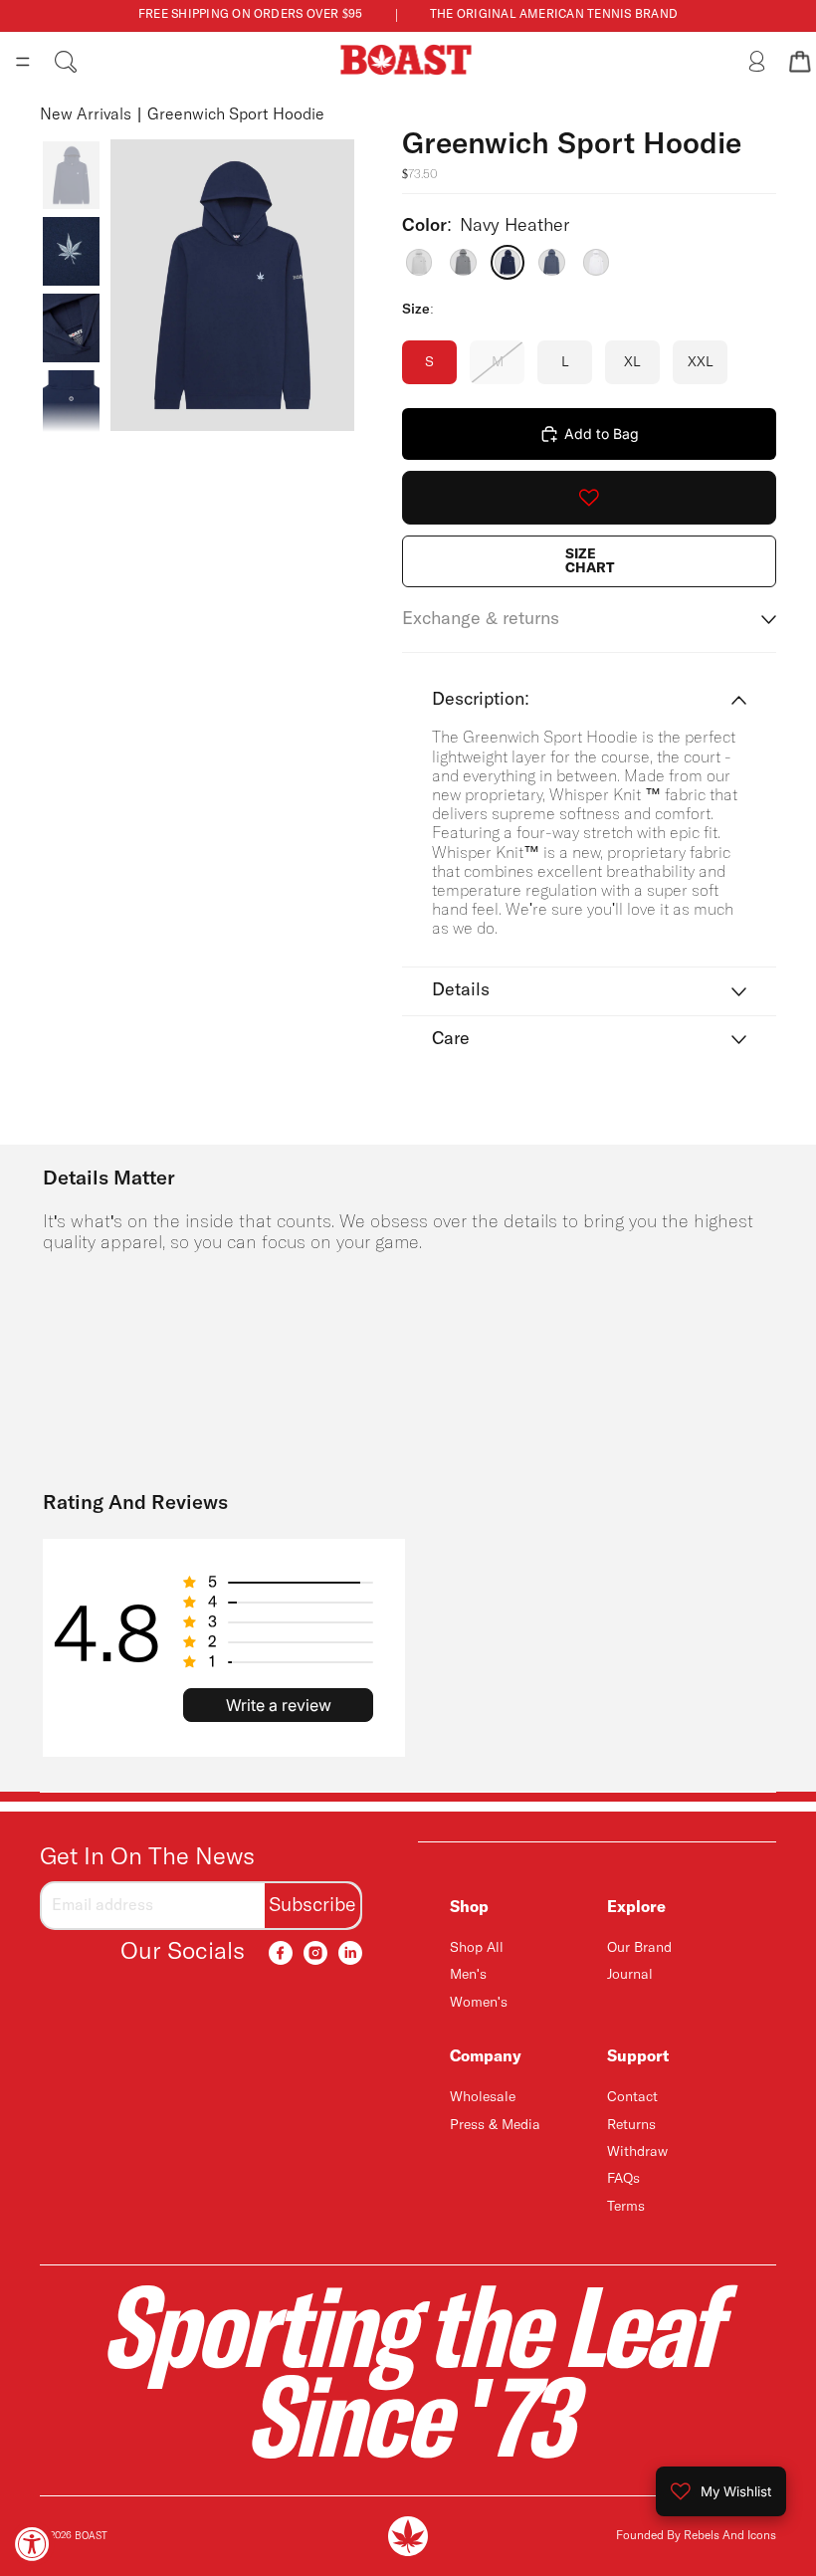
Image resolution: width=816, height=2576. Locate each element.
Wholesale (483, 2097)
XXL (701, 362)
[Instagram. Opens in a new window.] (315, 1953)
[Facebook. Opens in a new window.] (281, 1953)
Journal (630, 1975)
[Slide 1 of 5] (71, 176)
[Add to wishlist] (589, 498)
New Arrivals (86, 115)
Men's (468, 1975)
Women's (479, 2003)
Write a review (279, 1705)
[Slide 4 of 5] (71, 405)
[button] (278, 1583)
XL (632, 362)
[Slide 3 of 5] (71, 328)
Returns (631, 2125)
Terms (626, 2207)
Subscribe (312, 1906)
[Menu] (23, 62)
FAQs (623, 2179)
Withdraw (637, 2152)
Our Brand (639, 1948)
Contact (632, 2097)
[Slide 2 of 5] (71, 251)
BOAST (91, 2536)
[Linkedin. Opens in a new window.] (350, 1953)
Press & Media (495, 2125)
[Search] (66, 62)
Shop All (477, 1948)
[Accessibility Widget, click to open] (32, 2544)
